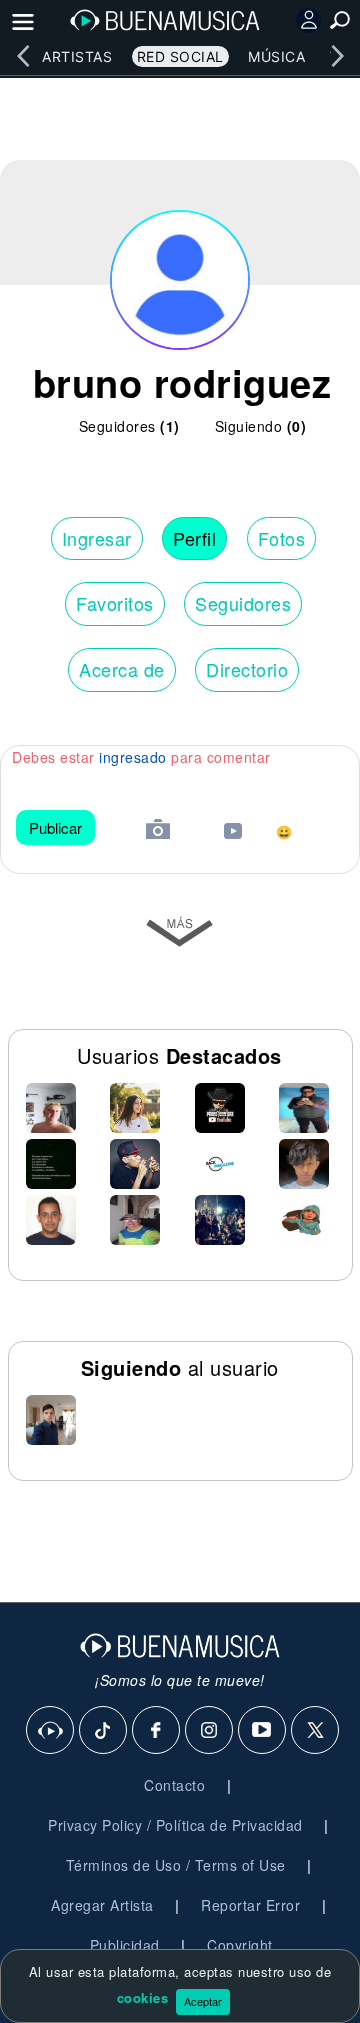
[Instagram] (210, 1731)
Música (276, 56)
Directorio (247, 669)
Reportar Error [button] (250, 1905)
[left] (23, 56)
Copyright (240, 1945)
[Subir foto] (158, 831)
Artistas (77, 56)
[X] (316, 1731)
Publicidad (125, 1945)
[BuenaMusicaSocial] (51, 1731)
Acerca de (122, 669)
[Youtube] (263, 1731)
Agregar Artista (102, 1905)
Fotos (282, 538)
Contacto (174, 1785)
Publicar (55, 827)
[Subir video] (233, 833)
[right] (337, 56)
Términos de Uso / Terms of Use (176, 1865)
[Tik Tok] (104, 1731)
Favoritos (115, 603)
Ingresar (97, 538)
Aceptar (203, 2001)
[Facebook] (157, 1731)
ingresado (133, 757)
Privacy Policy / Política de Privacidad (175, 1825)
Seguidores (243, 603)
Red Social (180, 56)
